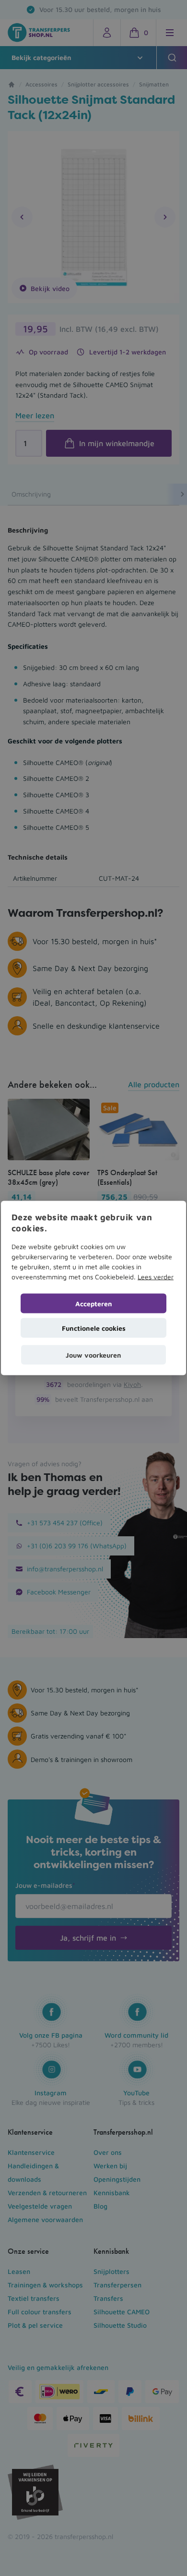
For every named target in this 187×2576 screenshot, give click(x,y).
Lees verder (156, 1276)
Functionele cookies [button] (94, 1328)
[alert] (93, 1288)
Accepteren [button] (94, 1303)
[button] (93, 1355)
